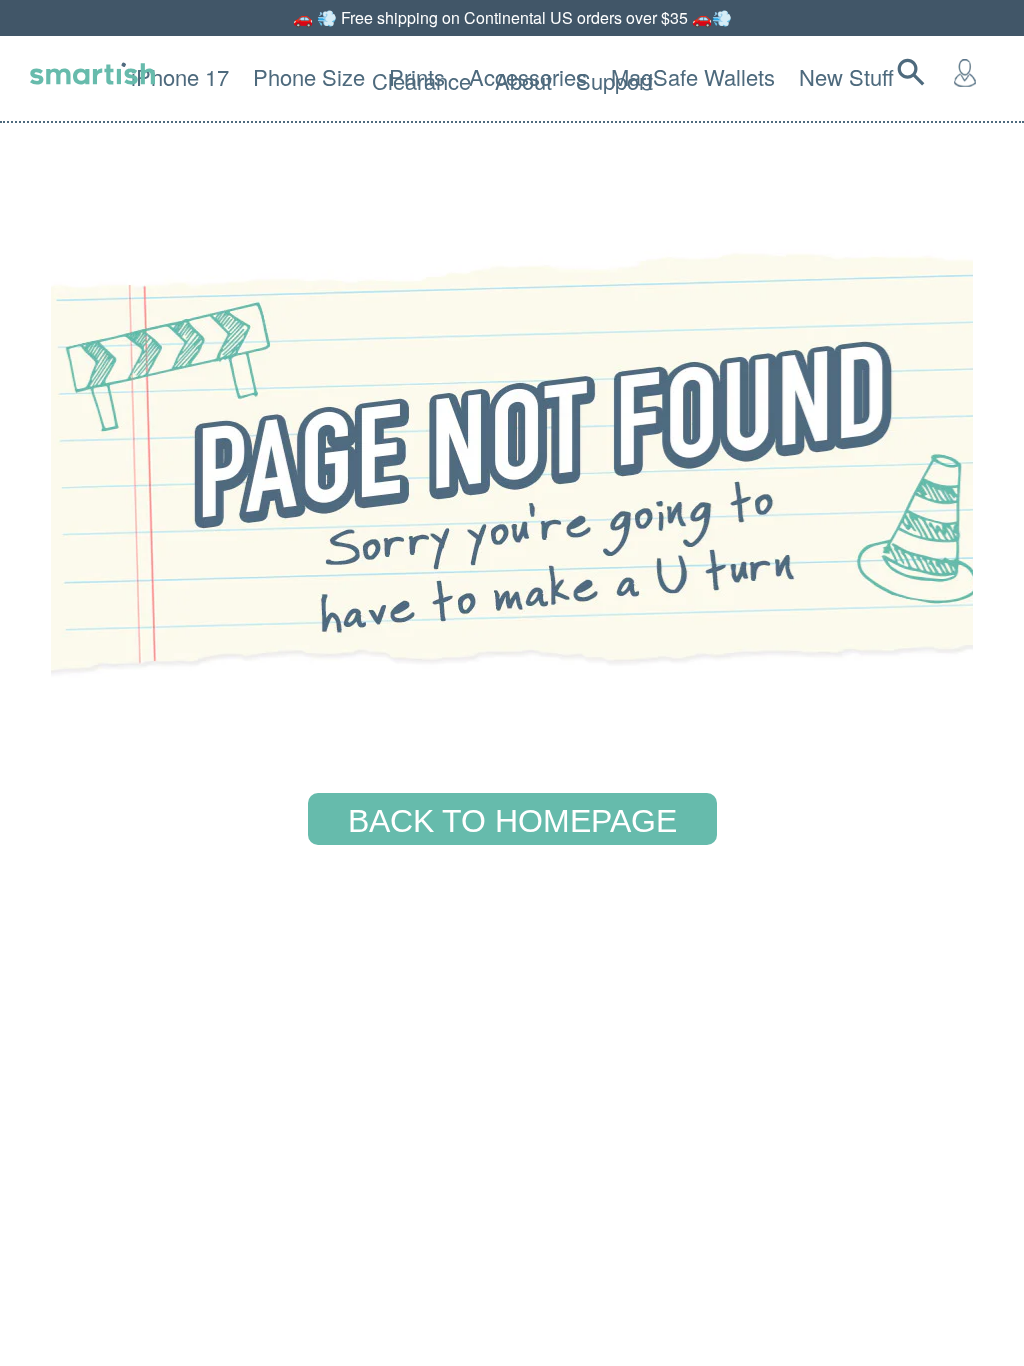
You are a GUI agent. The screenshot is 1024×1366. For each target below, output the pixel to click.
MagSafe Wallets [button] (693, 76)
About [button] (523, 80)
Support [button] (614, 80)
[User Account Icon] (969, 72)
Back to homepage (512, 821)
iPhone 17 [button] (180, 76)
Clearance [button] (421, 80)
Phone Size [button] (309, 76)
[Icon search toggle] (915, 72)
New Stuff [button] (846, 76)
